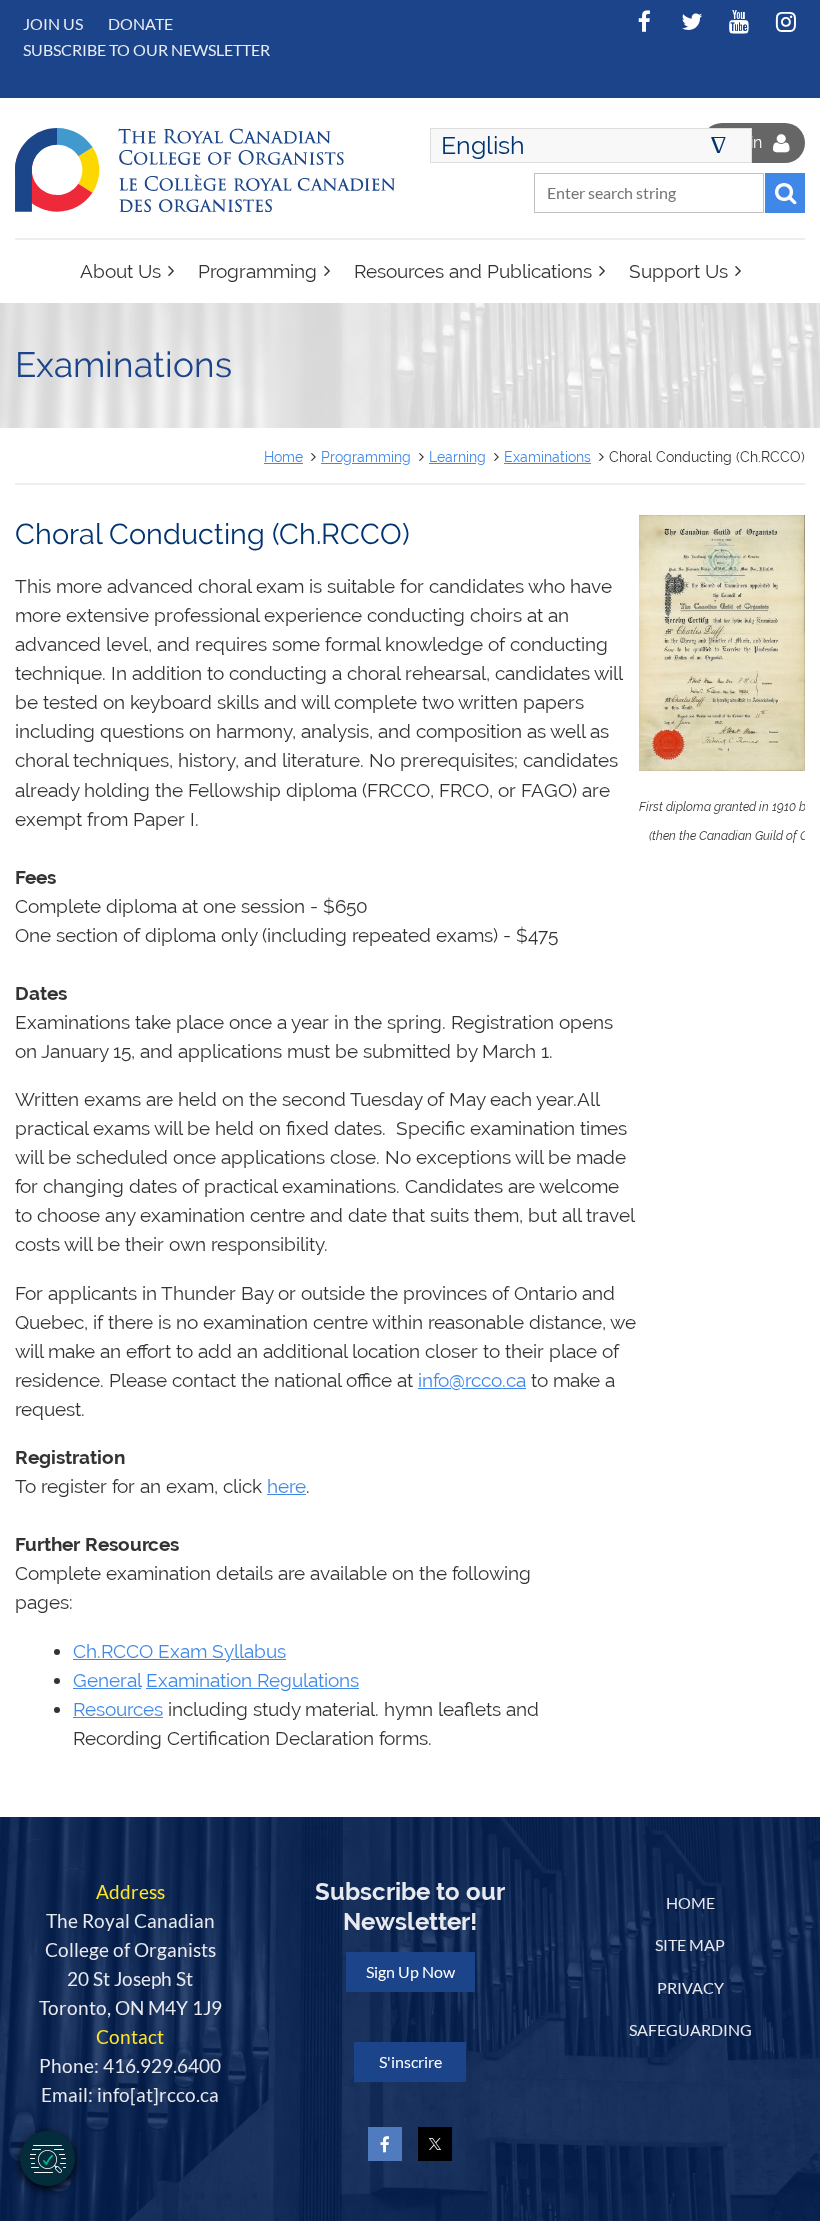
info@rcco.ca (472, 1380)
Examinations (547, 456)
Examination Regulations (252, 1680)
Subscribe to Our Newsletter (146, 49)
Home (283, 456)
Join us (53, 23)
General (107, 1680)
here (286, 1486)
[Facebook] (644, 21)
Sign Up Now (410, 1971)
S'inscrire (410, 2061)
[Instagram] (785, 21)
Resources (118, 1709)
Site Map (690, 1944)
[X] (691, 21)
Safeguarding (690, 2029)
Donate (140, 23)
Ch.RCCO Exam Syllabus (179, 1651)
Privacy (690, 1987)
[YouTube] (738, 21)
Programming (366, 456)
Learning (457, 456)
